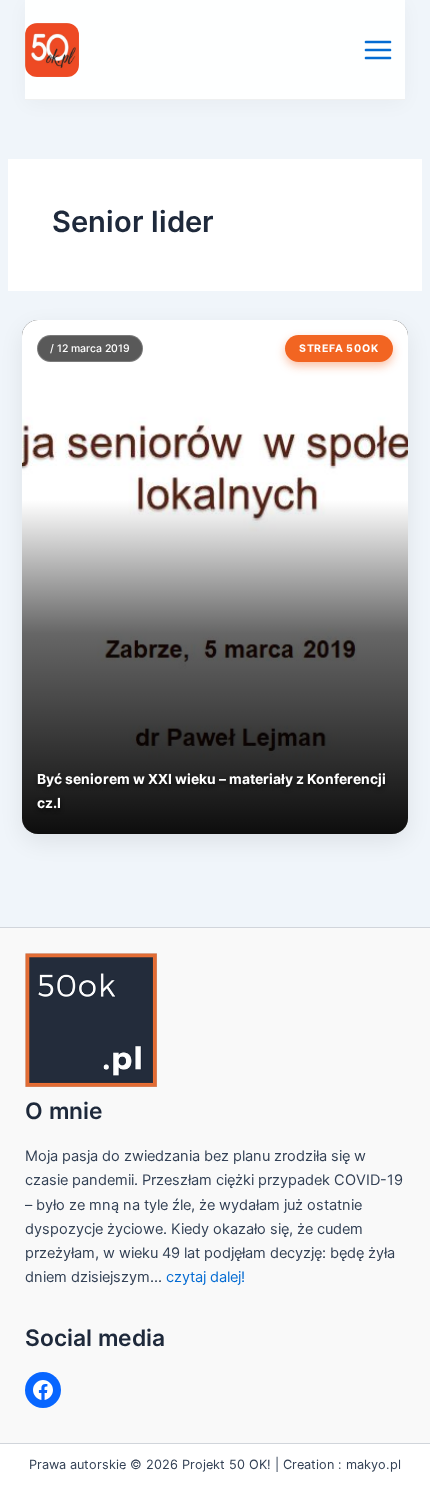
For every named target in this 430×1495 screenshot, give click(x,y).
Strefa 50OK (339, 348)
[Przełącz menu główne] (378, 50)
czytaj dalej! (205, 1277)
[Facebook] (43, 1390)
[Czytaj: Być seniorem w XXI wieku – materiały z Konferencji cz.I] (214, 576)
